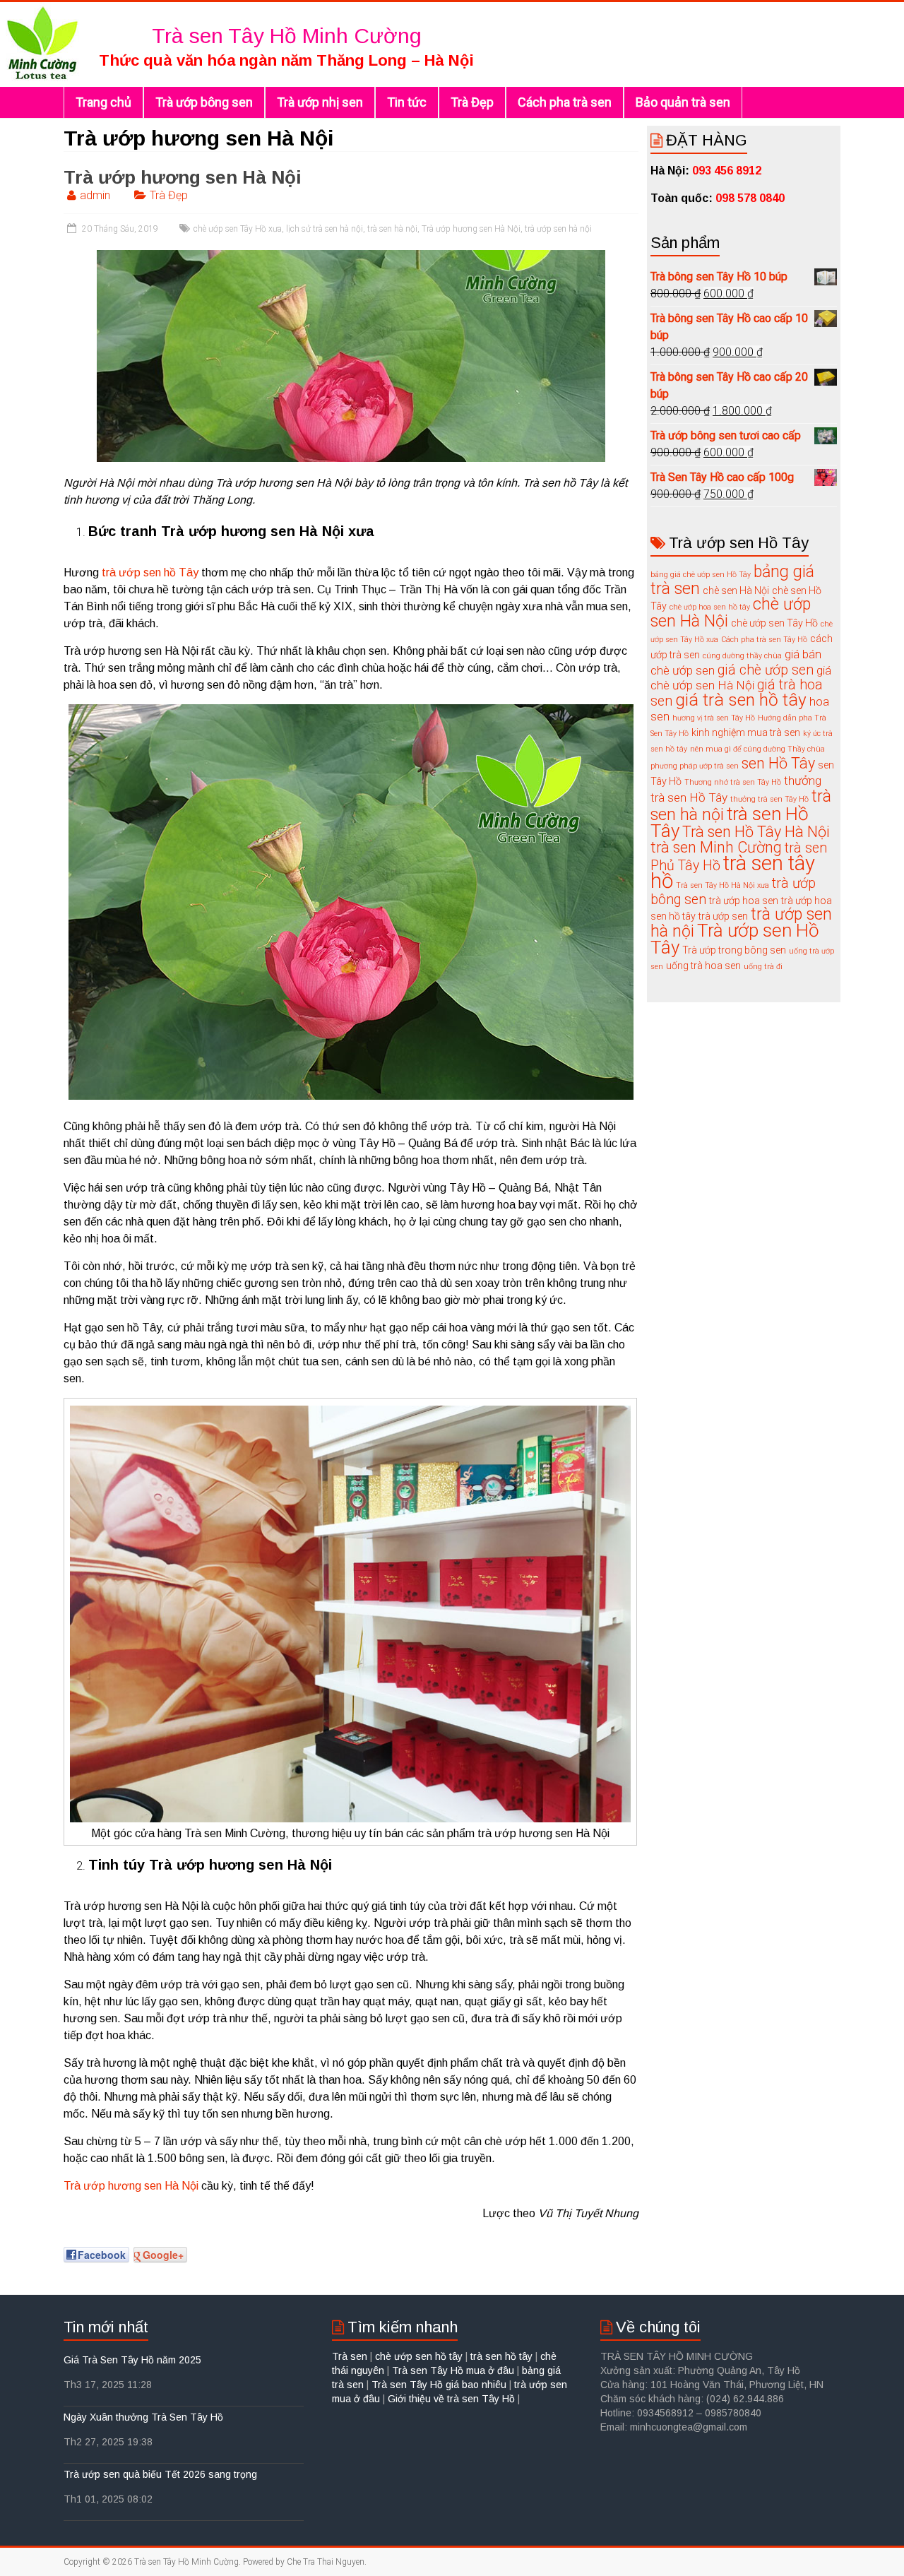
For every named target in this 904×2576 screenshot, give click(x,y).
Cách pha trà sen (565, 102)
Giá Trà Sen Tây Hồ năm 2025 (132, 2360)
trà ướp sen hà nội (558, 229)
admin (95, 195)
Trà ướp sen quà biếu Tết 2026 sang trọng (160, 2474)
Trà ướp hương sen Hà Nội (183, 177)
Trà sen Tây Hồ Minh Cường (287, 36)
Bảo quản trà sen (683, 102)
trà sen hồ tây (501, 2356)
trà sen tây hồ (733, 872)
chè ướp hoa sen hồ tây (710, 607)
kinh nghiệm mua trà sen (746, 732)
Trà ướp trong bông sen (734, 950)
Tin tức (407, 102)
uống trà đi (763, 967)
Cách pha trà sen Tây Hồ (764, 640)
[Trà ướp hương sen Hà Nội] (351, 257)
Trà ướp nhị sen (320, 102)
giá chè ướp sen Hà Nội (741, 678)
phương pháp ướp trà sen (695, 766)
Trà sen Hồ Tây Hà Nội (756, 832)
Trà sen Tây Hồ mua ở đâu (453, 2370)
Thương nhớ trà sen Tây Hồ (733, 782)
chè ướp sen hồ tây (419, 2356)
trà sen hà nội (392, 229)
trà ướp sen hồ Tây (150, 572)
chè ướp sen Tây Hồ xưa (238, 229)
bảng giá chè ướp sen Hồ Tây (701, 575)
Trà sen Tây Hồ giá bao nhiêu (439, 2385)
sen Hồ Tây (778, 763)
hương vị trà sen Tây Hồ (714, 718)
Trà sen (351, 2356)
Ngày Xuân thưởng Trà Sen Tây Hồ (143, 2417)
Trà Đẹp (472, 102)
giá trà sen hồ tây (741, 700)
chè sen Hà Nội (736, 590)
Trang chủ (103, 102)
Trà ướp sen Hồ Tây (735, 939)
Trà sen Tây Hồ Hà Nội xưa (722, 885)
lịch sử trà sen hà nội (325, 229)
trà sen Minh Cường (716, 847)
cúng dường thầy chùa (742, 656)
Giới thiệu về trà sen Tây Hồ (453, 2399)
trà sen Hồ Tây (730, 822)
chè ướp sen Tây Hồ (774, 623)
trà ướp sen (723, 916)
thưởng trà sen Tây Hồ (769, 799)
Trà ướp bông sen (204, 102)
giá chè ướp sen (766, 670)
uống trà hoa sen (703, 966)
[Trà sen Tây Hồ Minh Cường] (42, 9)
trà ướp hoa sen (744, 901)
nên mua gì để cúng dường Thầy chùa (757, 749)
